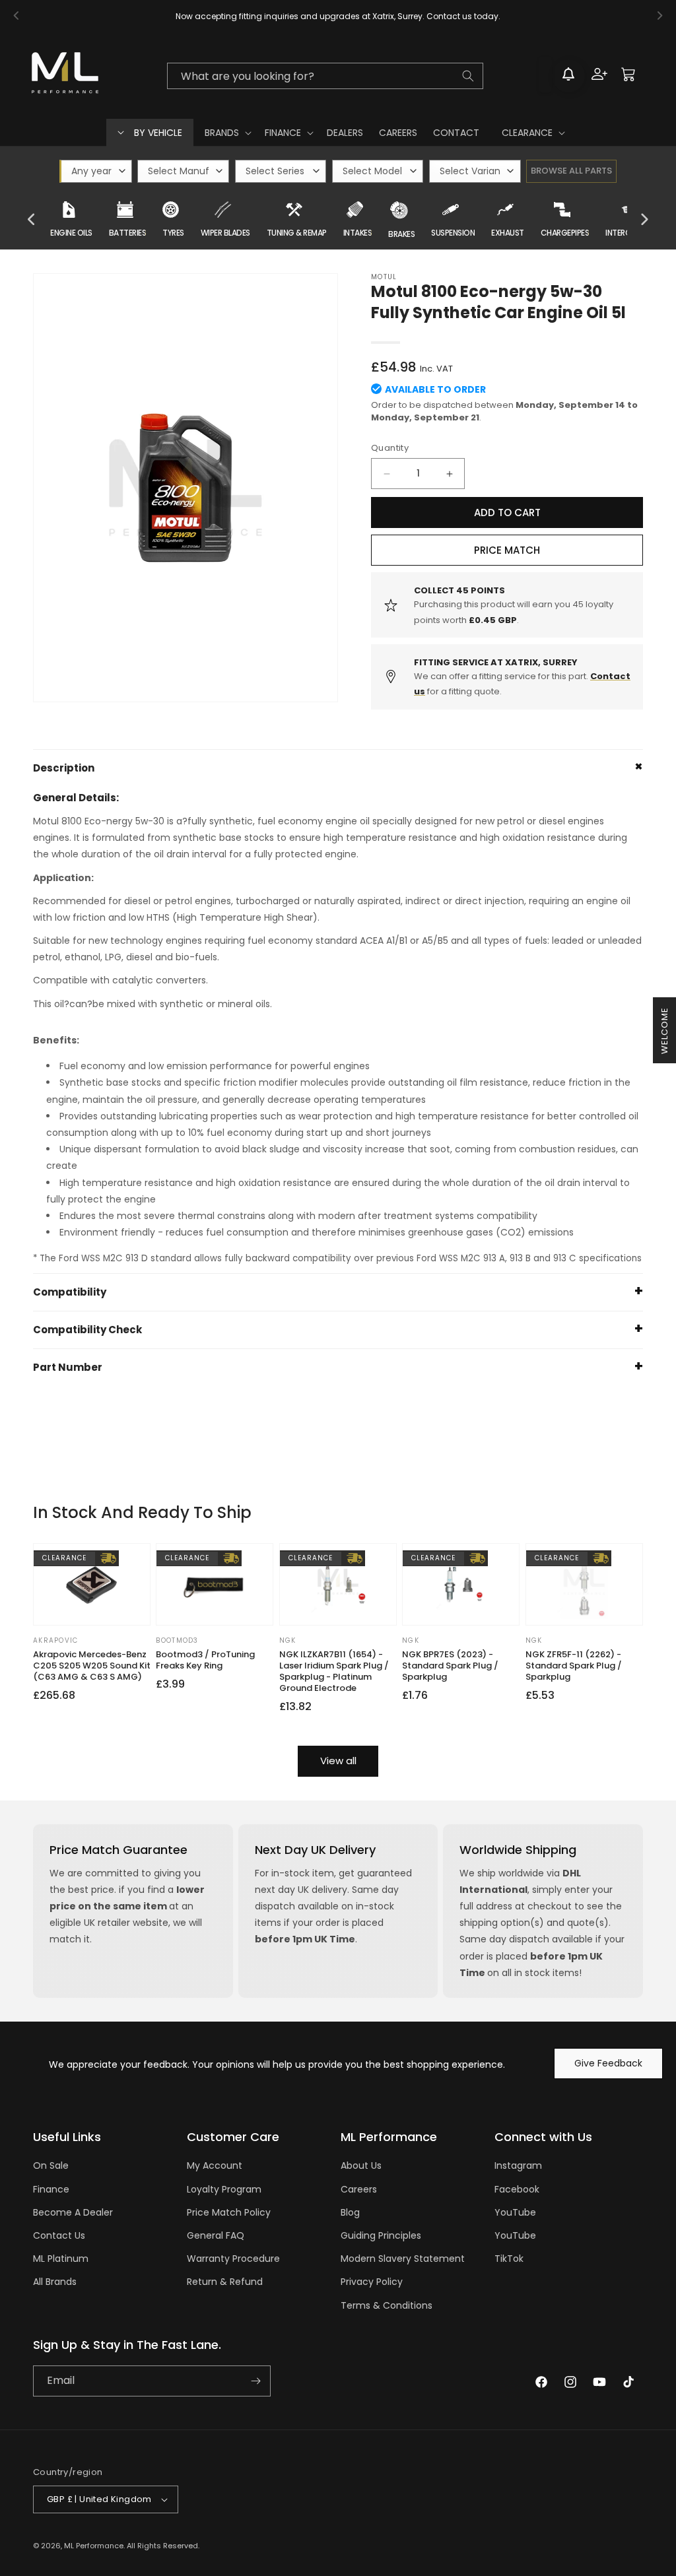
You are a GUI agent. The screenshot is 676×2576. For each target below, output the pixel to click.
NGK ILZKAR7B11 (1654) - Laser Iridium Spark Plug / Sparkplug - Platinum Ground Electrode (334, 1672)
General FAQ (216, 2235)
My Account (215, 2165)
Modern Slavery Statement (403, 2259)
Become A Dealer (73, 2212)
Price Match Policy (229, 2212)
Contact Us (59, 2235)
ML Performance (94, 2546)
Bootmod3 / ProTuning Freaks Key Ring (205, 1661)
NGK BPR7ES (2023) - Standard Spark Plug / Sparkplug (450, 1666)
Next (644, 220)
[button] (227, 133)
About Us (361, 2165)
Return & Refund (225, 2282)
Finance (51, 2189)
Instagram (518, 2165)
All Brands (55, 2282)
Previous (32, 220)
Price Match (507, 550)
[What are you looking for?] (468, 76)
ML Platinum (61, 2259)
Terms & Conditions (387, 2305)
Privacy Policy (372, 2282)
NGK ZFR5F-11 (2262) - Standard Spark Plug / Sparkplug (574, 1666)
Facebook (517, 2189)
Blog (350, 2212)
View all (338, 1761)
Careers (359, 2189)
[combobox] (325, 76)
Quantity (390, 448)
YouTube (515, 2212)
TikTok (509, 2259)
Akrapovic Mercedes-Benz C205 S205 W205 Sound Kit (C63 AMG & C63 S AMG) (92, 1666)
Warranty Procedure (233, 2259)
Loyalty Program (224, 2189)
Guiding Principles (381, 2235)
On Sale (51, 2165)
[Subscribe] (255, 2381)
